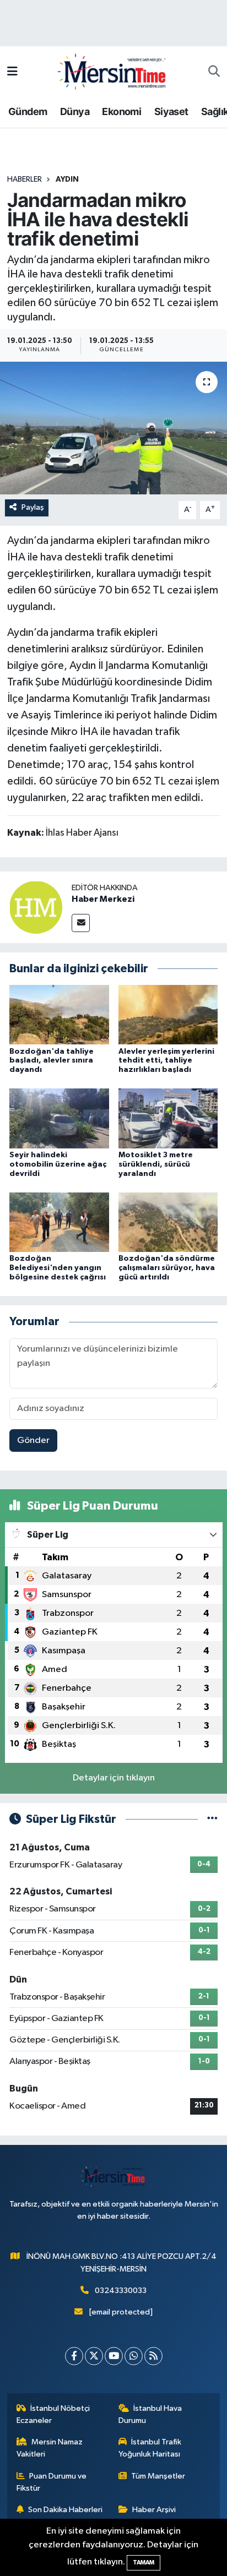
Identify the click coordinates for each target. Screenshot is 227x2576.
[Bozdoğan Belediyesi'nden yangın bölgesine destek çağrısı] (59, 1222)
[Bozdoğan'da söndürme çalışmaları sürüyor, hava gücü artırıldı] (168, 1222)
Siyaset (171, 111)
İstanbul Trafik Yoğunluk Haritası (150, 2448)
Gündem (28, 111)
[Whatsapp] (134, 2356)
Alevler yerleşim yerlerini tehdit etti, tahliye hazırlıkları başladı (166, 1061)
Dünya (75, 111)
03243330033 (121, 2291)
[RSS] (153, 2356)
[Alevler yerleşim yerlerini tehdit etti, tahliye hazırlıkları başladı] (168, 1014)
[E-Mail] (81, 923)
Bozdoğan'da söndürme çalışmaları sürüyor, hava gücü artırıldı (167, 1268)
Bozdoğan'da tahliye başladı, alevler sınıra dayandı (52, 1061)
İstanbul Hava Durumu (150, 2414)
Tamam (144, 2563)
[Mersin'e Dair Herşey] (113, 71)
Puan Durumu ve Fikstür (52, 2482)
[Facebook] (74, 2356)
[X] (94, 2356)
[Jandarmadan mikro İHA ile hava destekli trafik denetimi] (113, 428)
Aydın (67, 179)
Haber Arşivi (154, 2510)
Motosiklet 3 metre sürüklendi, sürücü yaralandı (156, 1164)
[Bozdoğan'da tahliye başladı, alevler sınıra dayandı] (59, 1014)
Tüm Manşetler (158, 2476)
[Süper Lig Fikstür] (212, 1819)
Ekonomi (121, 111)
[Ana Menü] (12, 72)
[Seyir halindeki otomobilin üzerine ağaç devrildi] (59, 1118)
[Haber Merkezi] (36, 907)
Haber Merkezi (103, 899)
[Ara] (214, 72)
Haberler (25, 179)
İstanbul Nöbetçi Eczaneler (53, 2414)
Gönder (33, 1441)
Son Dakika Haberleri (65, 2510)
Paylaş (33, 507)
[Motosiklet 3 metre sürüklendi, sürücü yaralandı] (168, 1118)
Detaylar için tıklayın (114, 1778)
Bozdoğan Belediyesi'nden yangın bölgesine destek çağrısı (58, 1268)
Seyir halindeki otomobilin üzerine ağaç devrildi (58, 1164)
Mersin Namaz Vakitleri (50, 2448)
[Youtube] (114, 2356)
